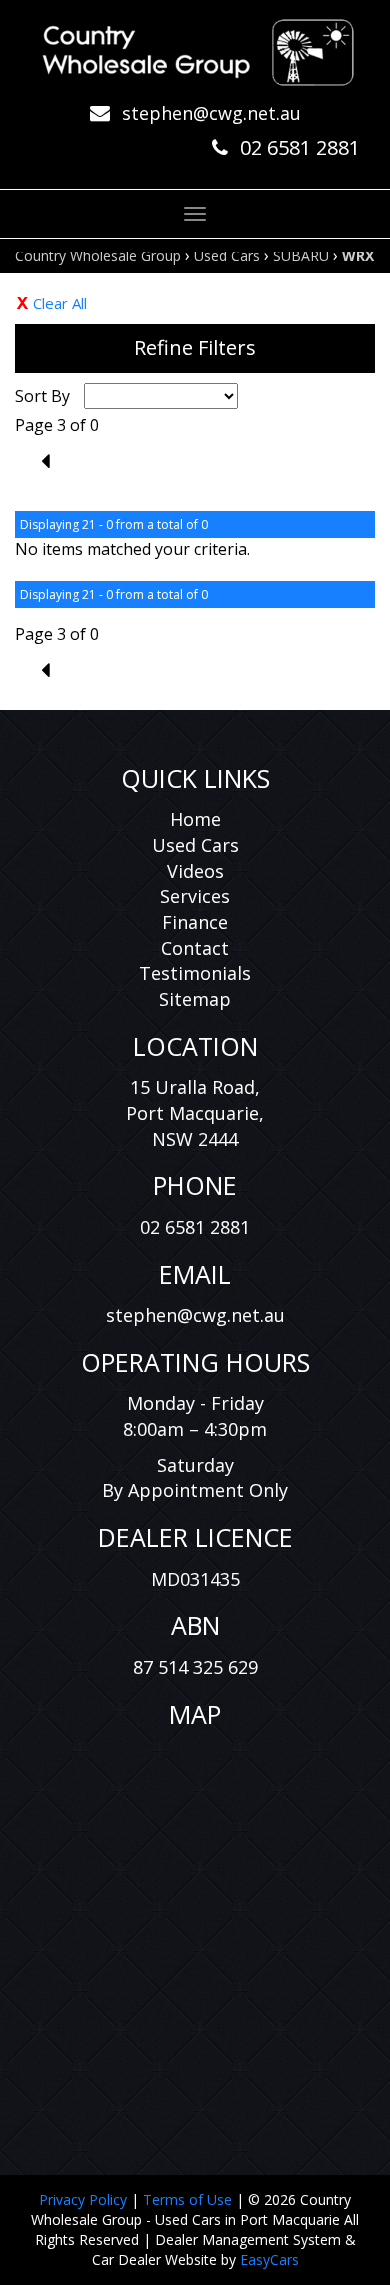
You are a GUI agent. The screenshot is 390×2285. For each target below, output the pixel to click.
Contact (195, 948)
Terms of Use (189, 2199)
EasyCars (269, 2259)
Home (195, 819)
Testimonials (195, 973)
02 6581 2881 (300, 147)
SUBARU (301, 255)
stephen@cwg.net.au (211, 113)
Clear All (60, 303)
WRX (358, 255)
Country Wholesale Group (98, 255)
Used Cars (227, 255)
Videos (195, 871)
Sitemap (195, 999)
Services (195, 896)
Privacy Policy (85, 2199)
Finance (195, 922)
